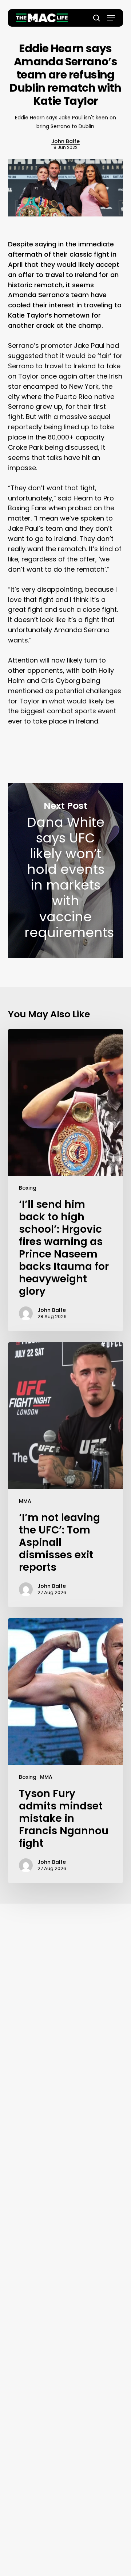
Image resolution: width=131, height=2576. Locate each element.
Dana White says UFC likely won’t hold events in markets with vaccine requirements (66, 870)
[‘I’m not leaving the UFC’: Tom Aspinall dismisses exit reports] (66, 1475)
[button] (111, 18)
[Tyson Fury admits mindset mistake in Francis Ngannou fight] (66, 1751)
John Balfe (65, 141)
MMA (25, 1501)
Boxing (28, 1188)
